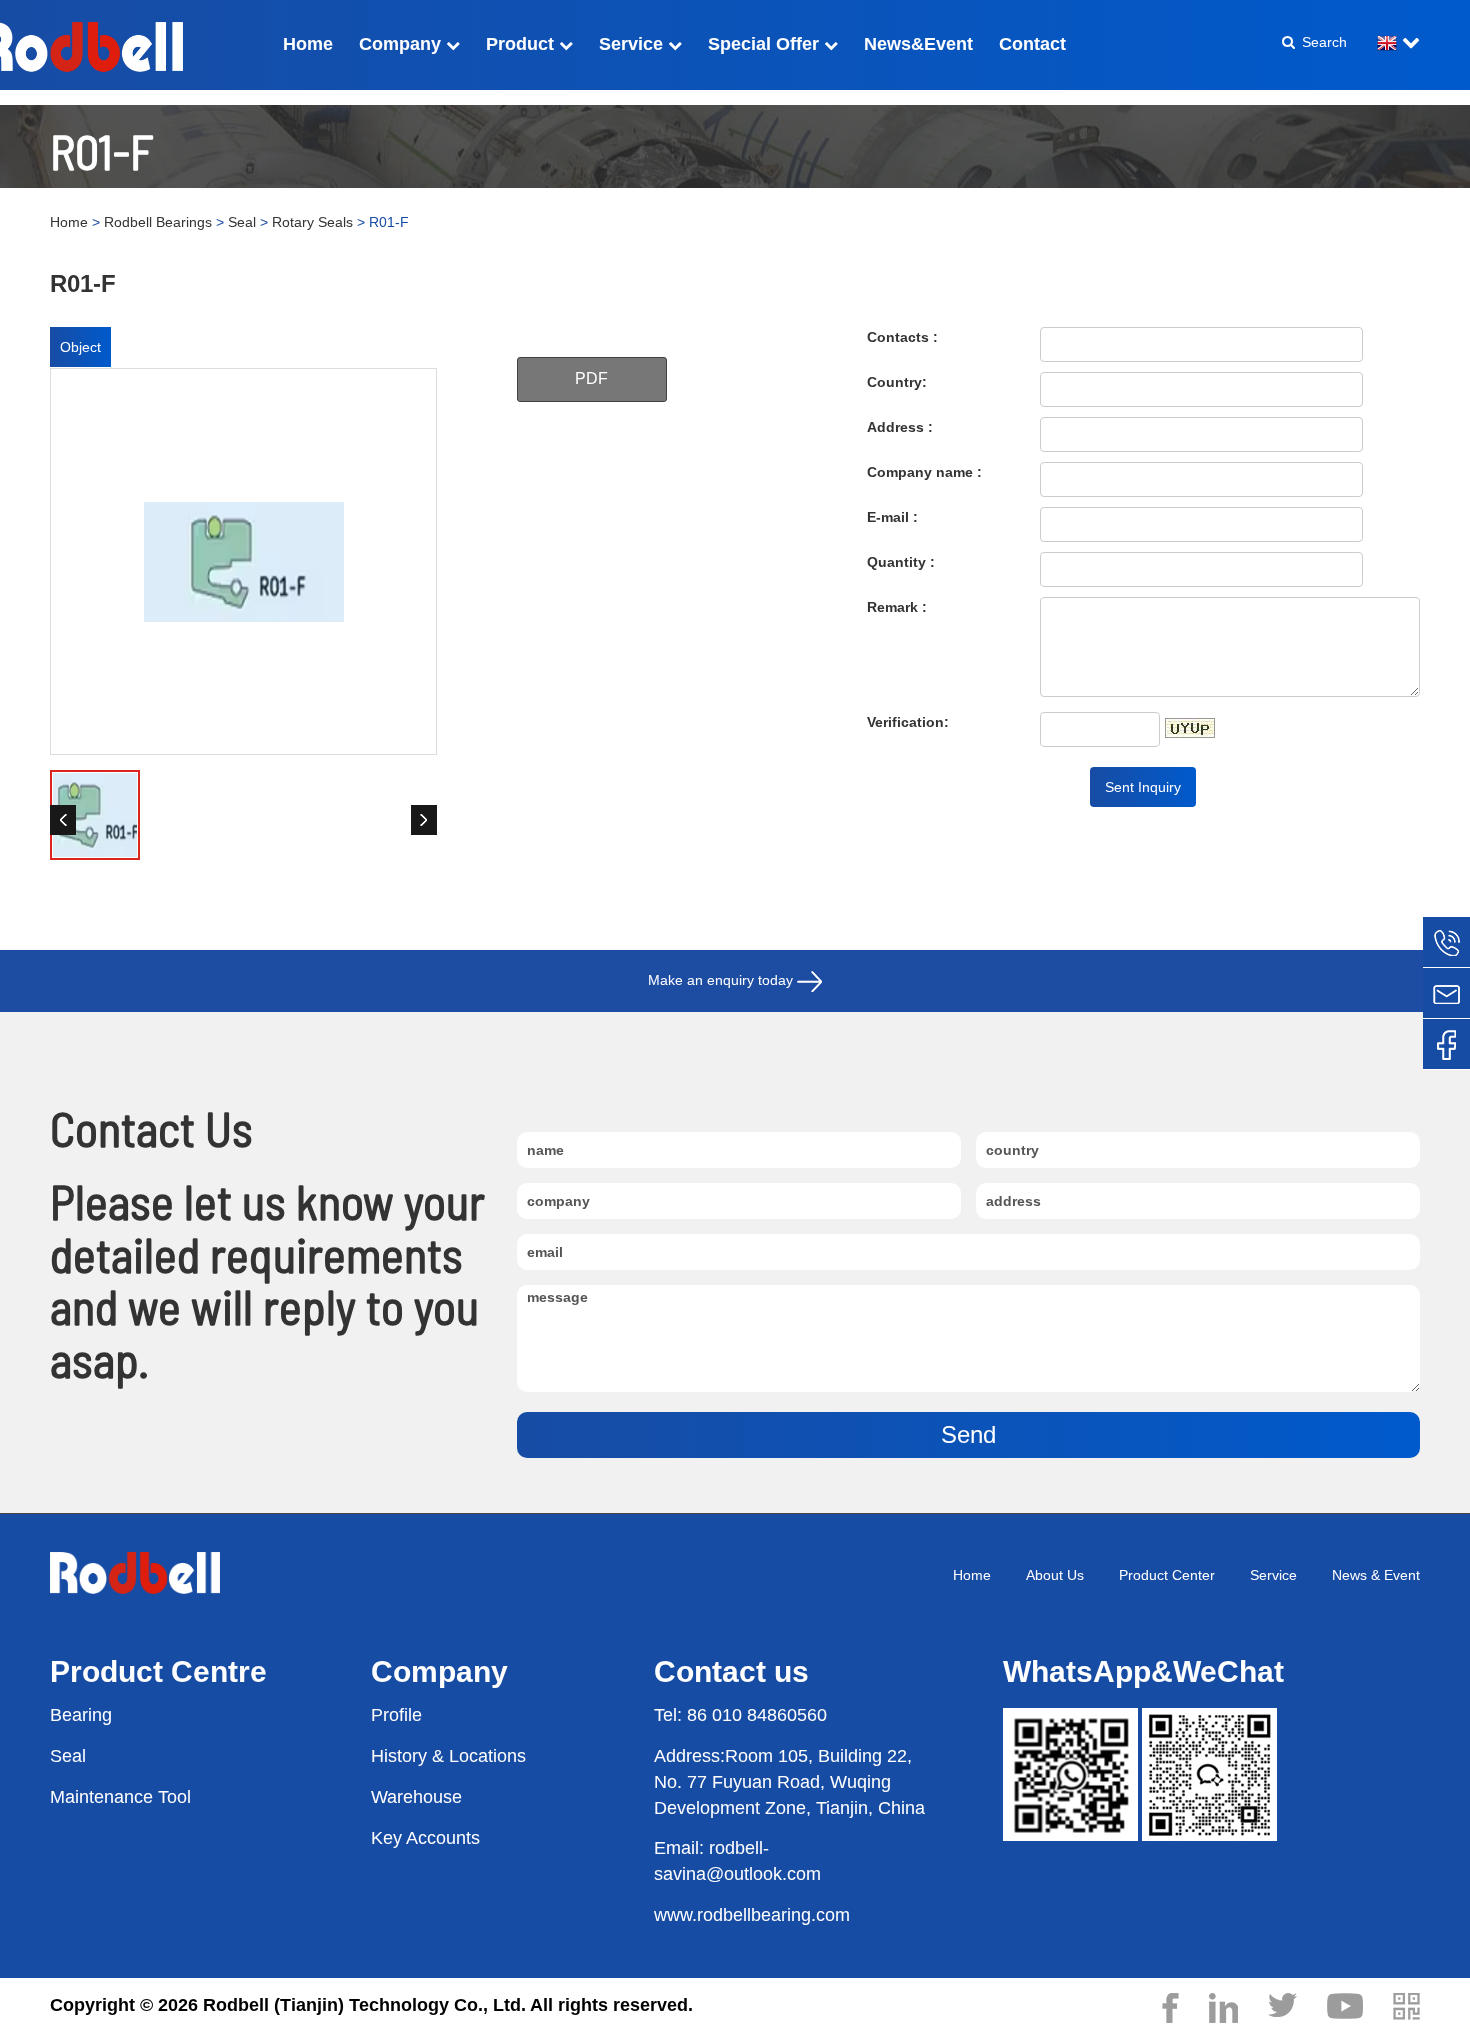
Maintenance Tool (120, 1797)
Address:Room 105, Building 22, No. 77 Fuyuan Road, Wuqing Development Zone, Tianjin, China (789, 1781)
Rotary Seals (312, 222)
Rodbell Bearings (158, 222)
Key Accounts (425, 1838)
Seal (242, 222)
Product (522, 44)
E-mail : (892, 517)
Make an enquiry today (722, 980)
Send (968, 1434)
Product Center (1167, 1575)
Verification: (908, 722)
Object (80, 347)
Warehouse (416, 1797)
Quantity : (901, 562)
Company (402, 44)
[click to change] (1190, 728)
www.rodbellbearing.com (752, 1915)
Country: (897, 382)
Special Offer (766, 44)
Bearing (81, 1715)
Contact (1032, 44)
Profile (396, 1715)
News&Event (918, 44)
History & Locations (448, 1756)
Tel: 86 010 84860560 (740, 1715)
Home (308, 44)
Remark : (897, 607)
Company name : (924, 472)
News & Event (1376, 1575)
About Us (1055, 1575)
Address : (900, 427)
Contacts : (902, 337)
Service (633, 44)
